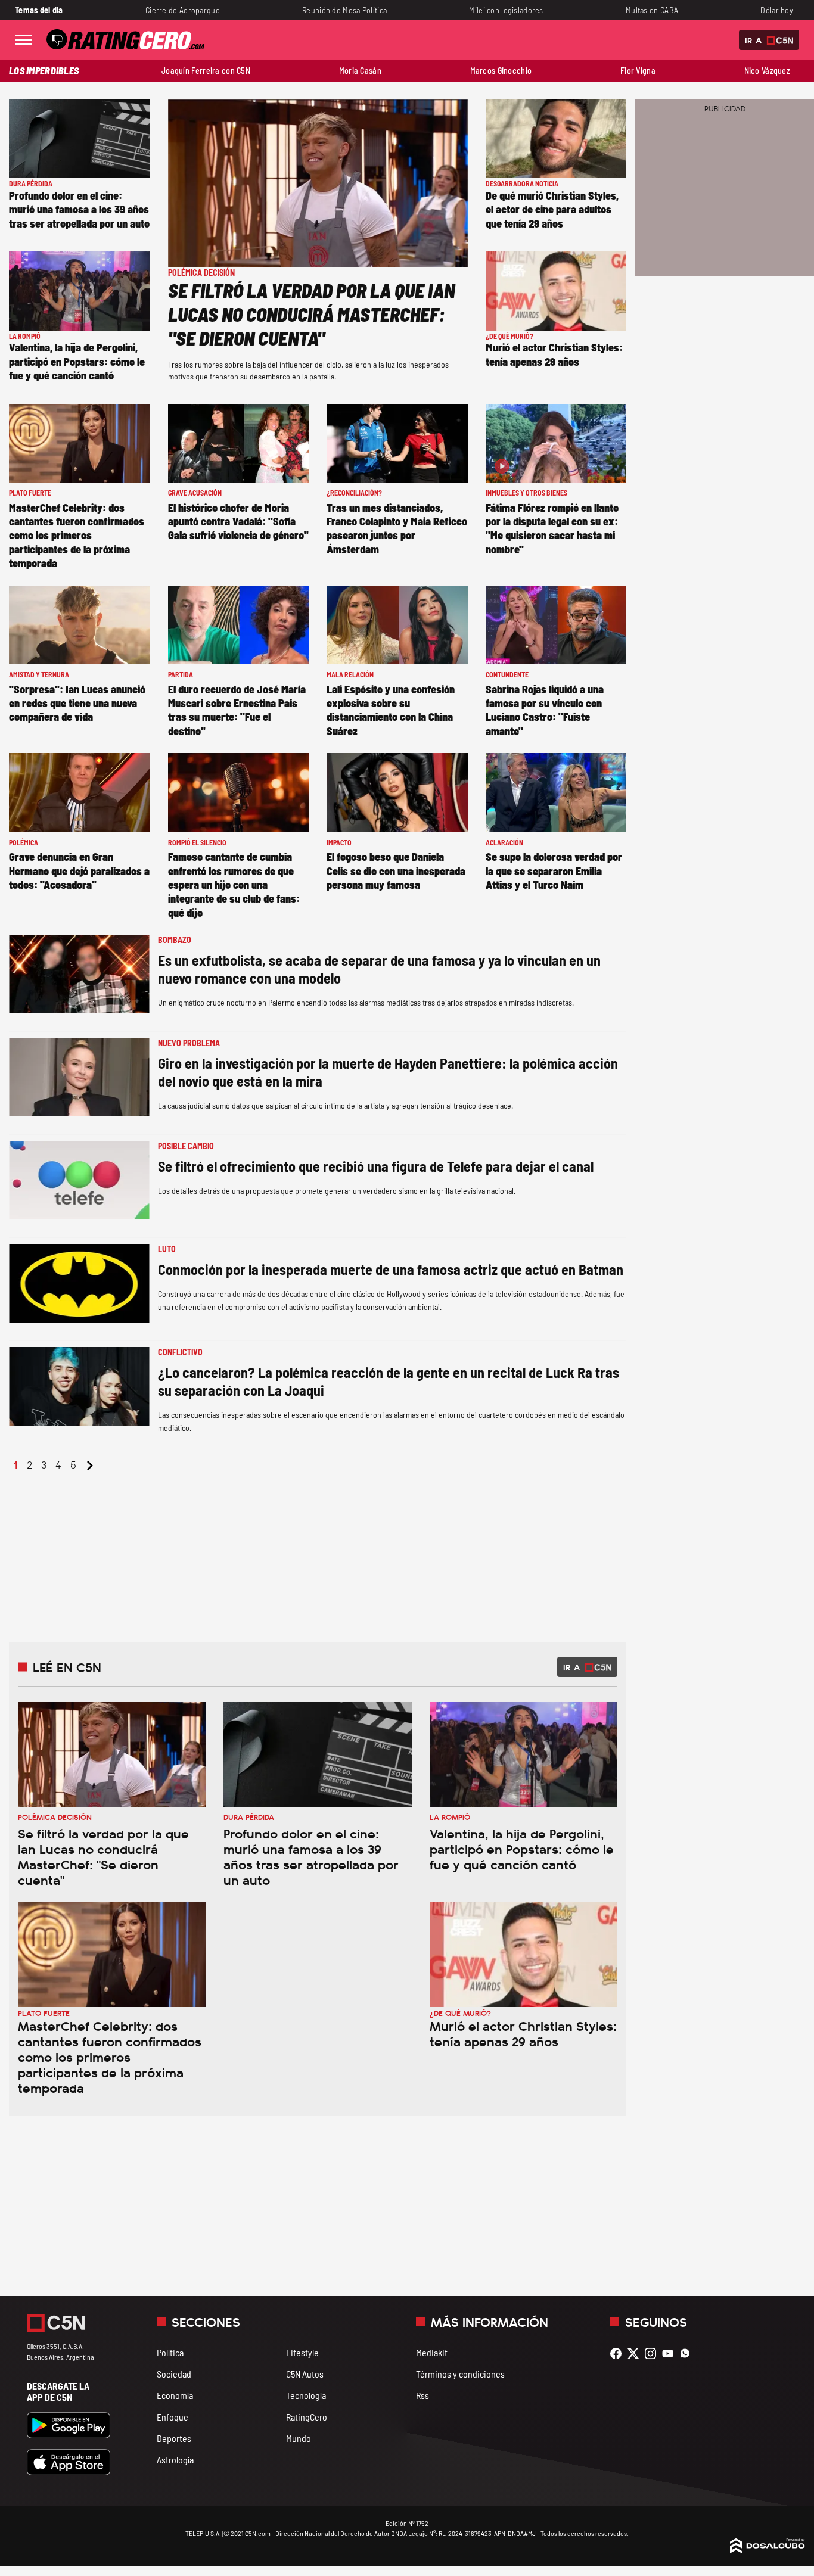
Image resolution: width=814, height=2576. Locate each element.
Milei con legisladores (506, 10)
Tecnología (306, 2395)
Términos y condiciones (460, 2374)
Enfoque (173, 2417)
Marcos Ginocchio (501, 71)
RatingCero (307, 2417)
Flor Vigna (638, 71)
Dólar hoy (777, 10)
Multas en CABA (652, 10)
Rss (422, 2395)
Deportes (174, 2438)
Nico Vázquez (767, 71)
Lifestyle (302, 2352)
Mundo (299, 2438)
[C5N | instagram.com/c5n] (653, 2353)
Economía (175, 2395)
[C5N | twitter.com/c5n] (636, 2353)
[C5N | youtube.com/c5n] (671, 2353)
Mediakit (432, 2352)
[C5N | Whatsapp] (688, 2353)
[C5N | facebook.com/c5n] (619, 2353)
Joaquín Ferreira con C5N (206, 71)
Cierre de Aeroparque (183, 10)
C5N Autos (305, 2374)
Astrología (175, 2460)
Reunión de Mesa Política (344, 10)
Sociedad (174, 2374)
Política (170, 2352)
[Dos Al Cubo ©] (768, 2549)
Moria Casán (360, 71)
